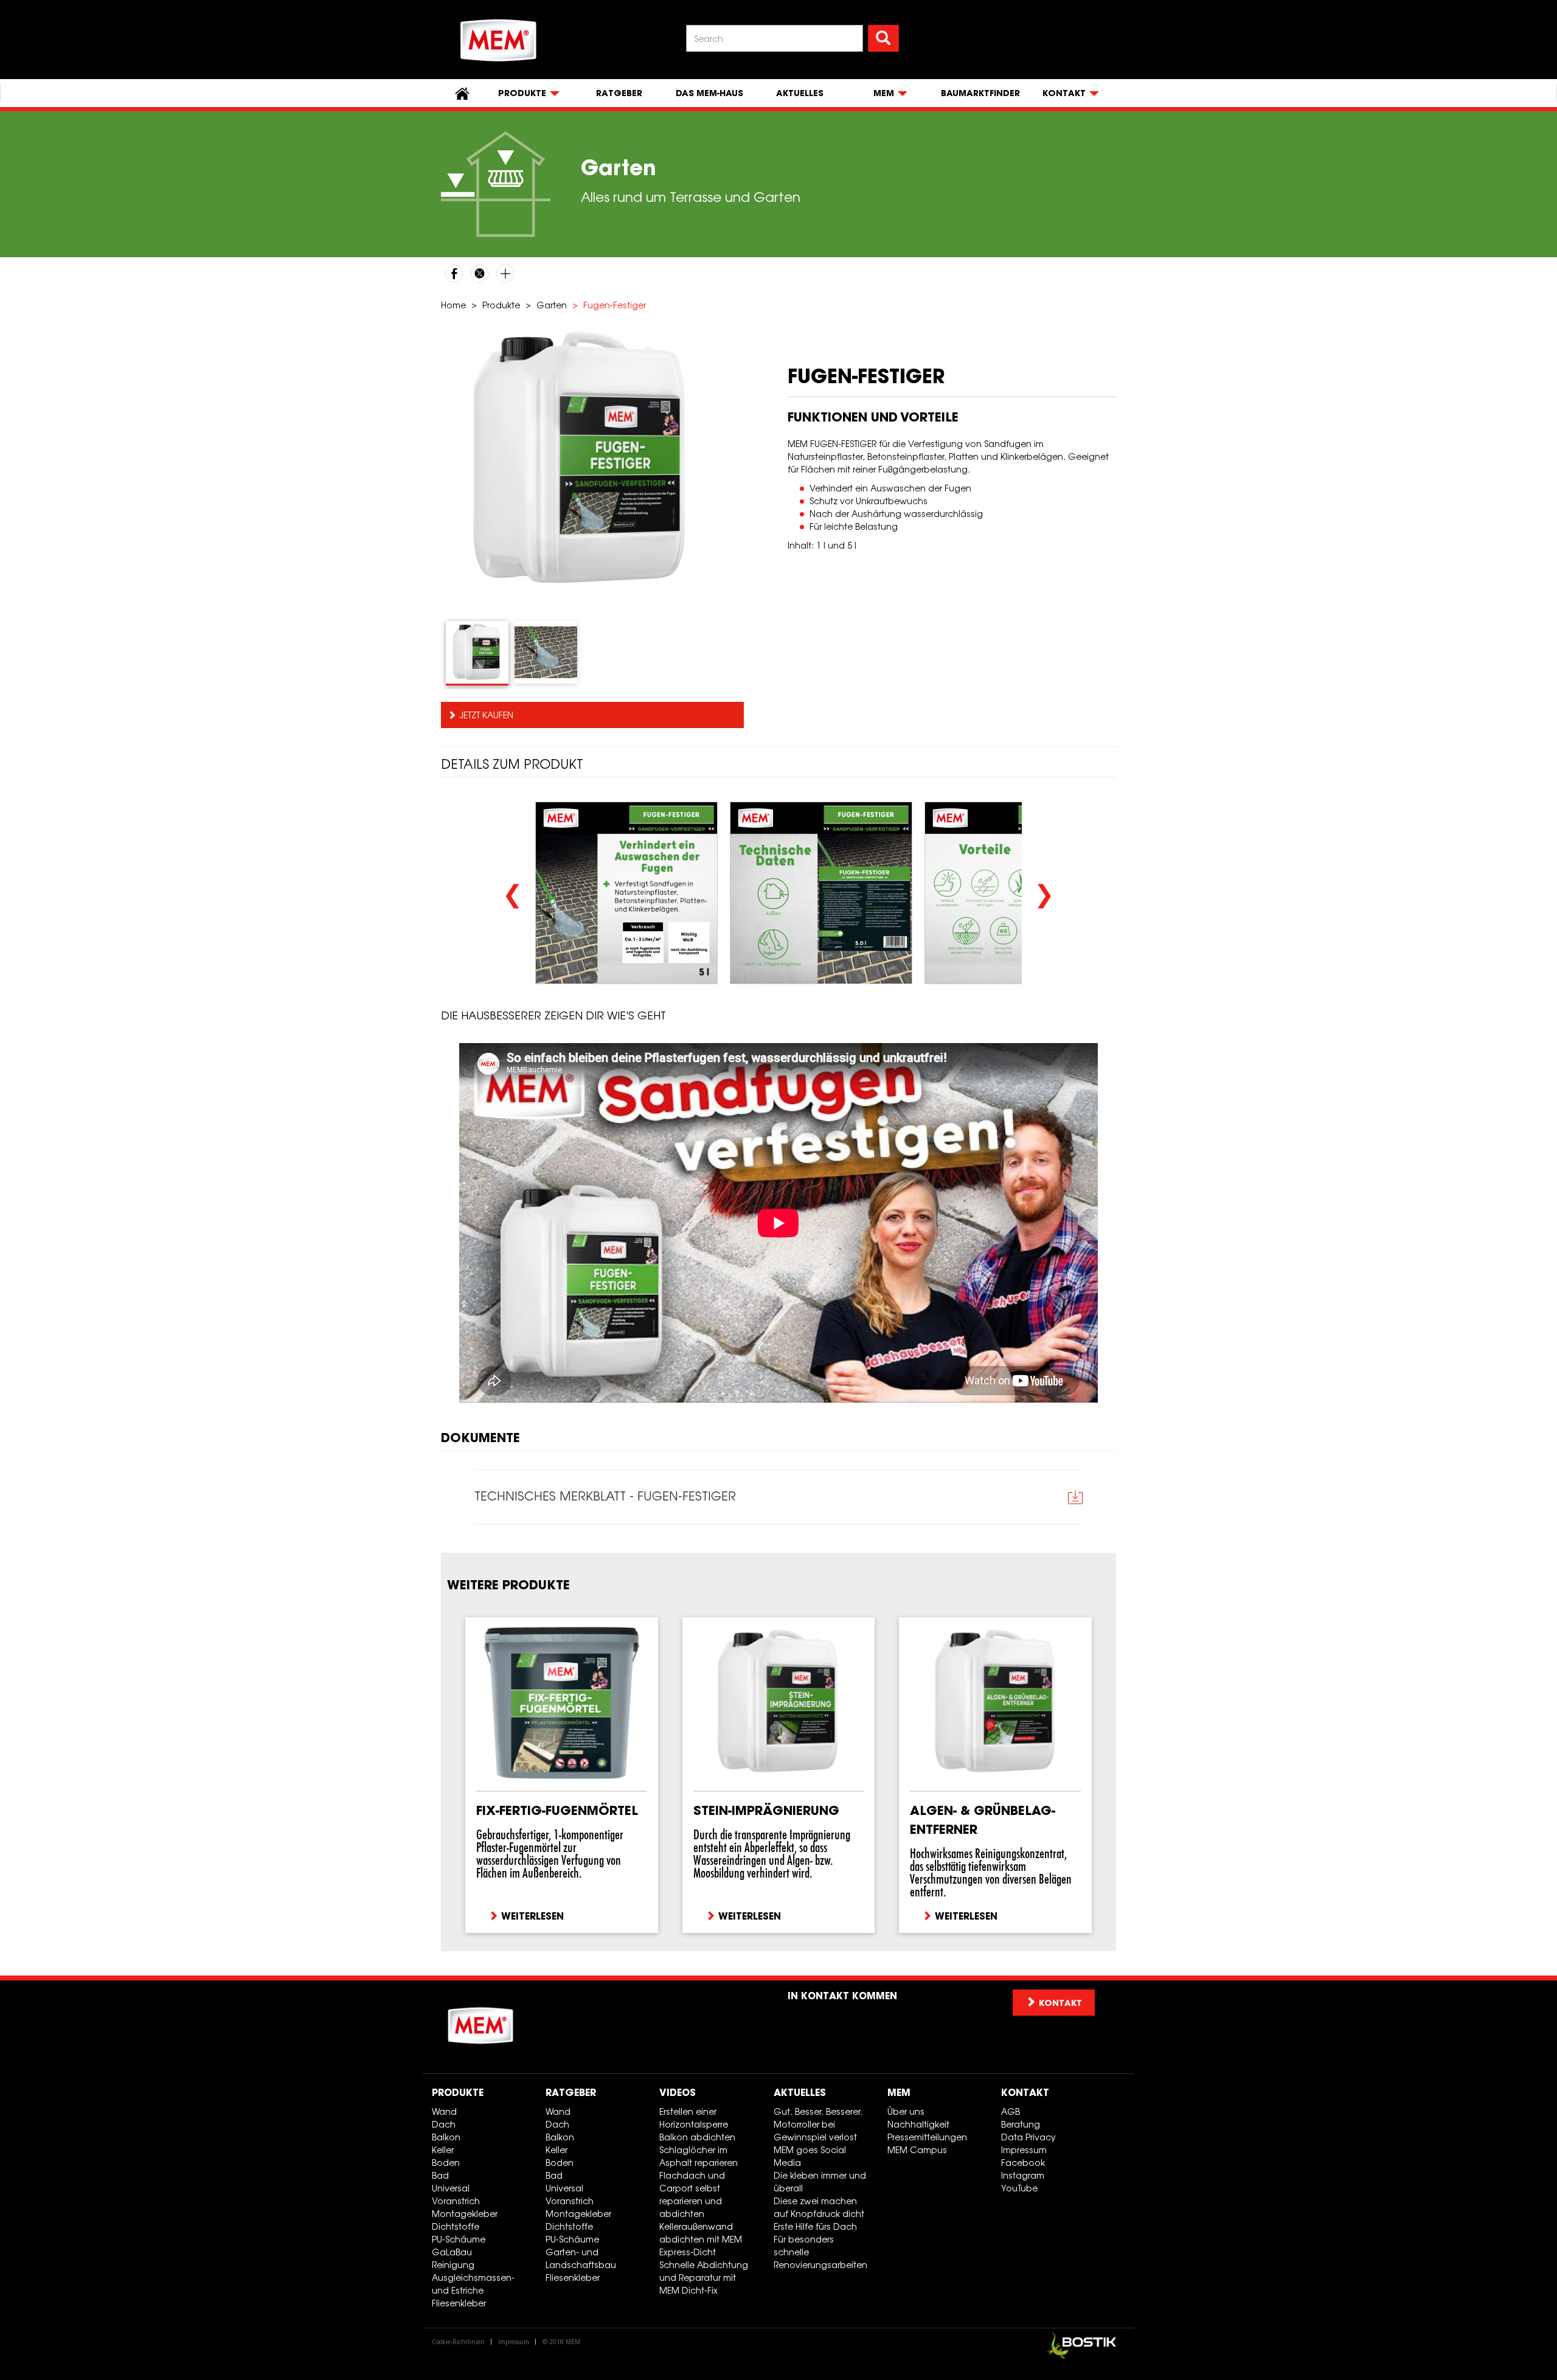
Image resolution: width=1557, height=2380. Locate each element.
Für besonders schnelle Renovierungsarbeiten (820, 2252)
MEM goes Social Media (810, 2156)
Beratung (1021, 2124)
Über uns (906, 2111)
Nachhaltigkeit (918, 2124)
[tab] (477, 653)
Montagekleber (465, 2214)
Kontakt (1025, 2092)
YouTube (1019, 2188)
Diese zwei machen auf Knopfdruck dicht (819, 2207)
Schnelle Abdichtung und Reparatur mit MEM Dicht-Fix (704, 2278)
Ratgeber (619, 93)
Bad (440, 2175)
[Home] (499, 40)
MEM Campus (917, 2150)
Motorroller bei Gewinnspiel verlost (815, 2131)
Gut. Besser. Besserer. (818, 2111)
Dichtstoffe (456, 2226)
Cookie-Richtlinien (458, 2342)
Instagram (1023, 2175)
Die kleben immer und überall (820, 2182)
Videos (678, 2092)
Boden (446, 2163)
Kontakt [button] (1060, 2003)
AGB (1011, 2111)
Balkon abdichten (697, 2137)
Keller (443, 2150)
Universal (451, 2188)
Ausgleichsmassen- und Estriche (473, 2284)
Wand (444, 2111)
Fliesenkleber (459, 2303)
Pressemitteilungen (927, 2137)
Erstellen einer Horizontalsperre (694, 2118)
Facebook (1023, 2163)
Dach (444, 2124)
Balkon (446, 2137)
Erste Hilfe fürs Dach (815, 2226)
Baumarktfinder (980, 93)
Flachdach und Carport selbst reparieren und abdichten (692, 2194)
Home (453, 305)
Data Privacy (1028, 2137)
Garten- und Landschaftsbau (581, 2258)
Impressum (1024, 2150)
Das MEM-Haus (709, 93)
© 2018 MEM (561, 2342)
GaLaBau (452, 2252)
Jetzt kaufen (486, 715)
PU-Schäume (459, 2239)
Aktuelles (800, 93)
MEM (899, 2092)
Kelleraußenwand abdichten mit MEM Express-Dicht (701, 2239)
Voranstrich (456, 2201)
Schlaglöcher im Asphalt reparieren (699, 2156)
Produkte (501, 305)
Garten (552, 305)
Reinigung (453, 2265)
